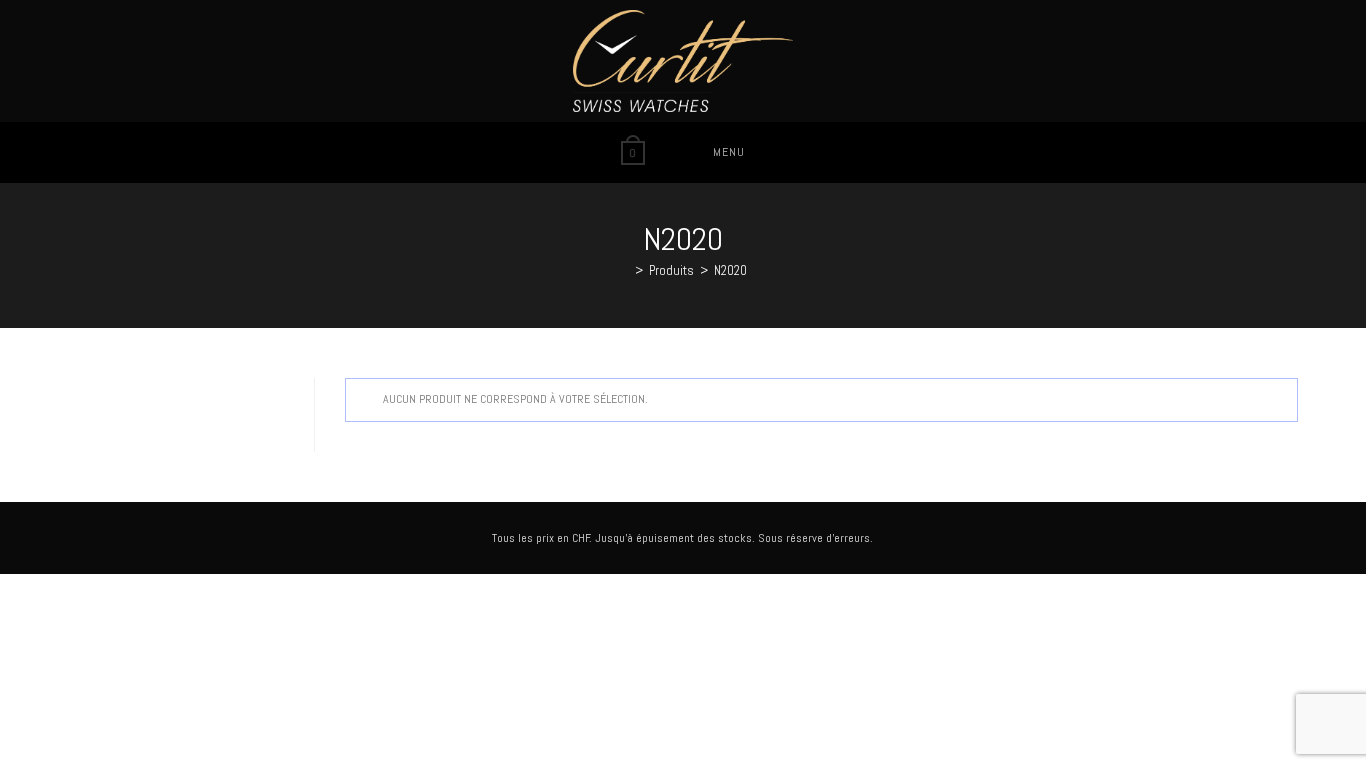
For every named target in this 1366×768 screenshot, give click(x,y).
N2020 (730, 270)
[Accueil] (624, 270)
